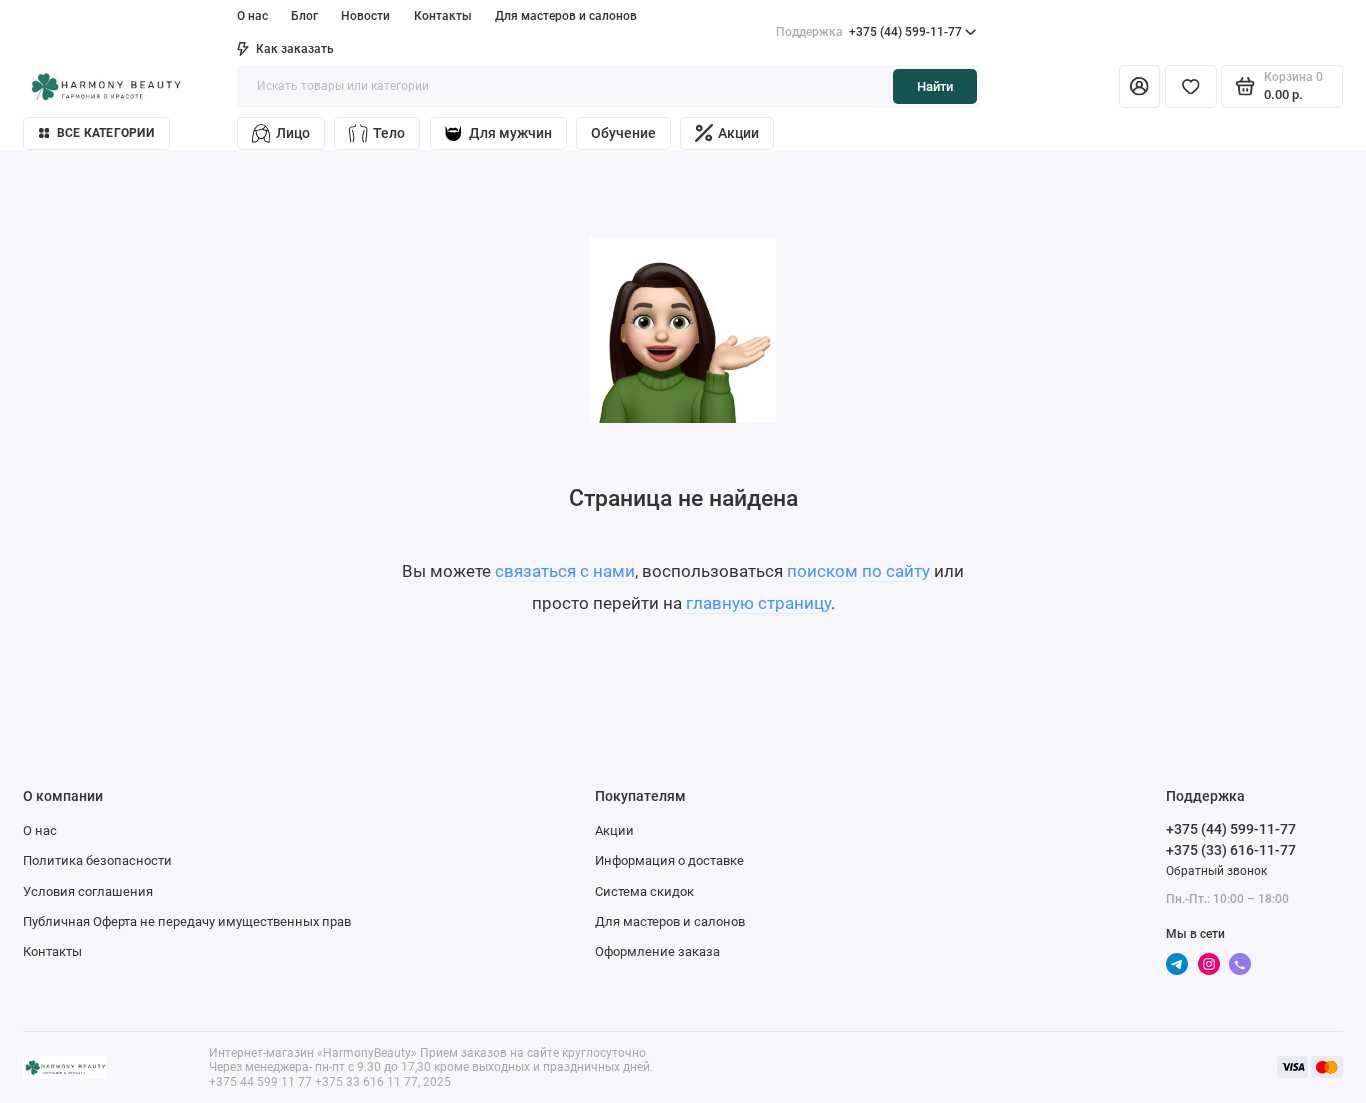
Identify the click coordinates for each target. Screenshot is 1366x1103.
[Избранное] (1191, 86)
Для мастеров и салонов (566, 16)
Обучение (623, 133)
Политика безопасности (97, 860)
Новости (365, 16)
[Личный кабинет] (1139, 86)
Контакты (443, 16)
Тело (389, 133)
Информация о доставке (669, 860)
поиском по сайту (858, 571)
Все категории (105, 133)
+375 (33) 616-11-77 (1231, 850)
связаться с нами (565, 571)
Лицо (293, 133)
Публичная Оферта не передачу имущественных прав (187, 921)
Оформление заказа (657, 951)
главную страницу (758, 603)
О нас (40, 830)
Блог (304, 16)
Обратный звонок (1216, 871)
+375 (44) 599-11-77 (869, 32)
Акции (738, 133)
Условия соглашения (88, 891)
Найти (935, 86)
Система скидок (644, 891)
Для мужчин (510, 133)
